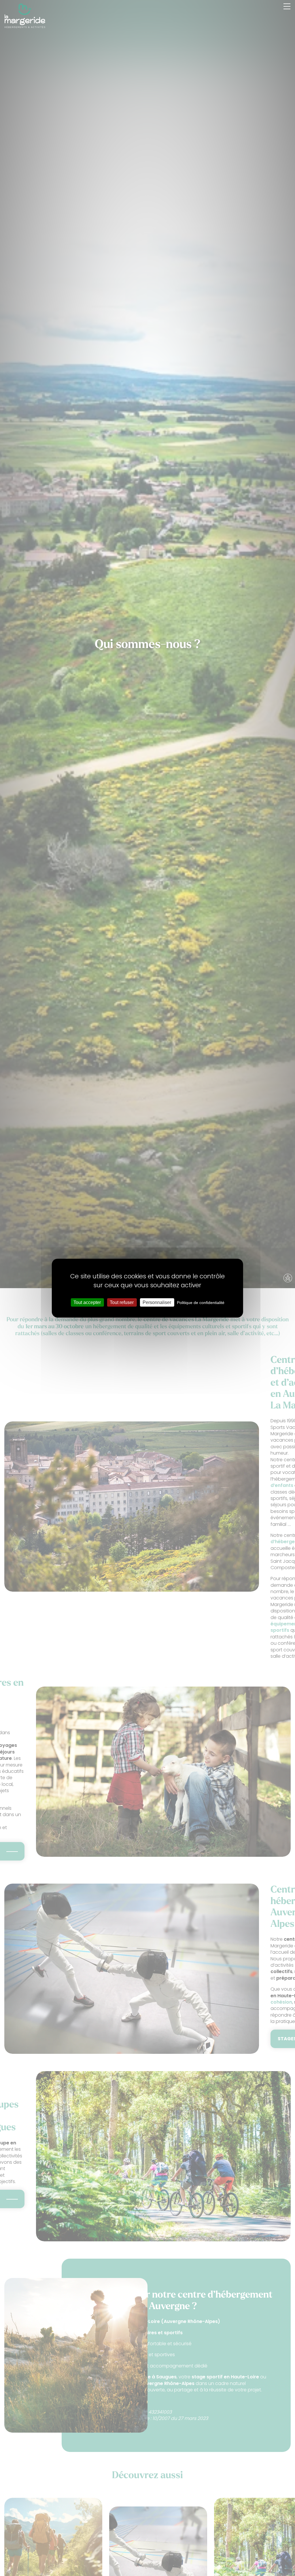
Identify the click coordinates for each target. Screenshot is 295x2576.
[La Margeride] (25, 16)
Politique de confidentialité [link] (201, 1302)
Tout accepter (87, 1302)
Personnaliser (157, 1302)
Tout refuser (122, 1302)
